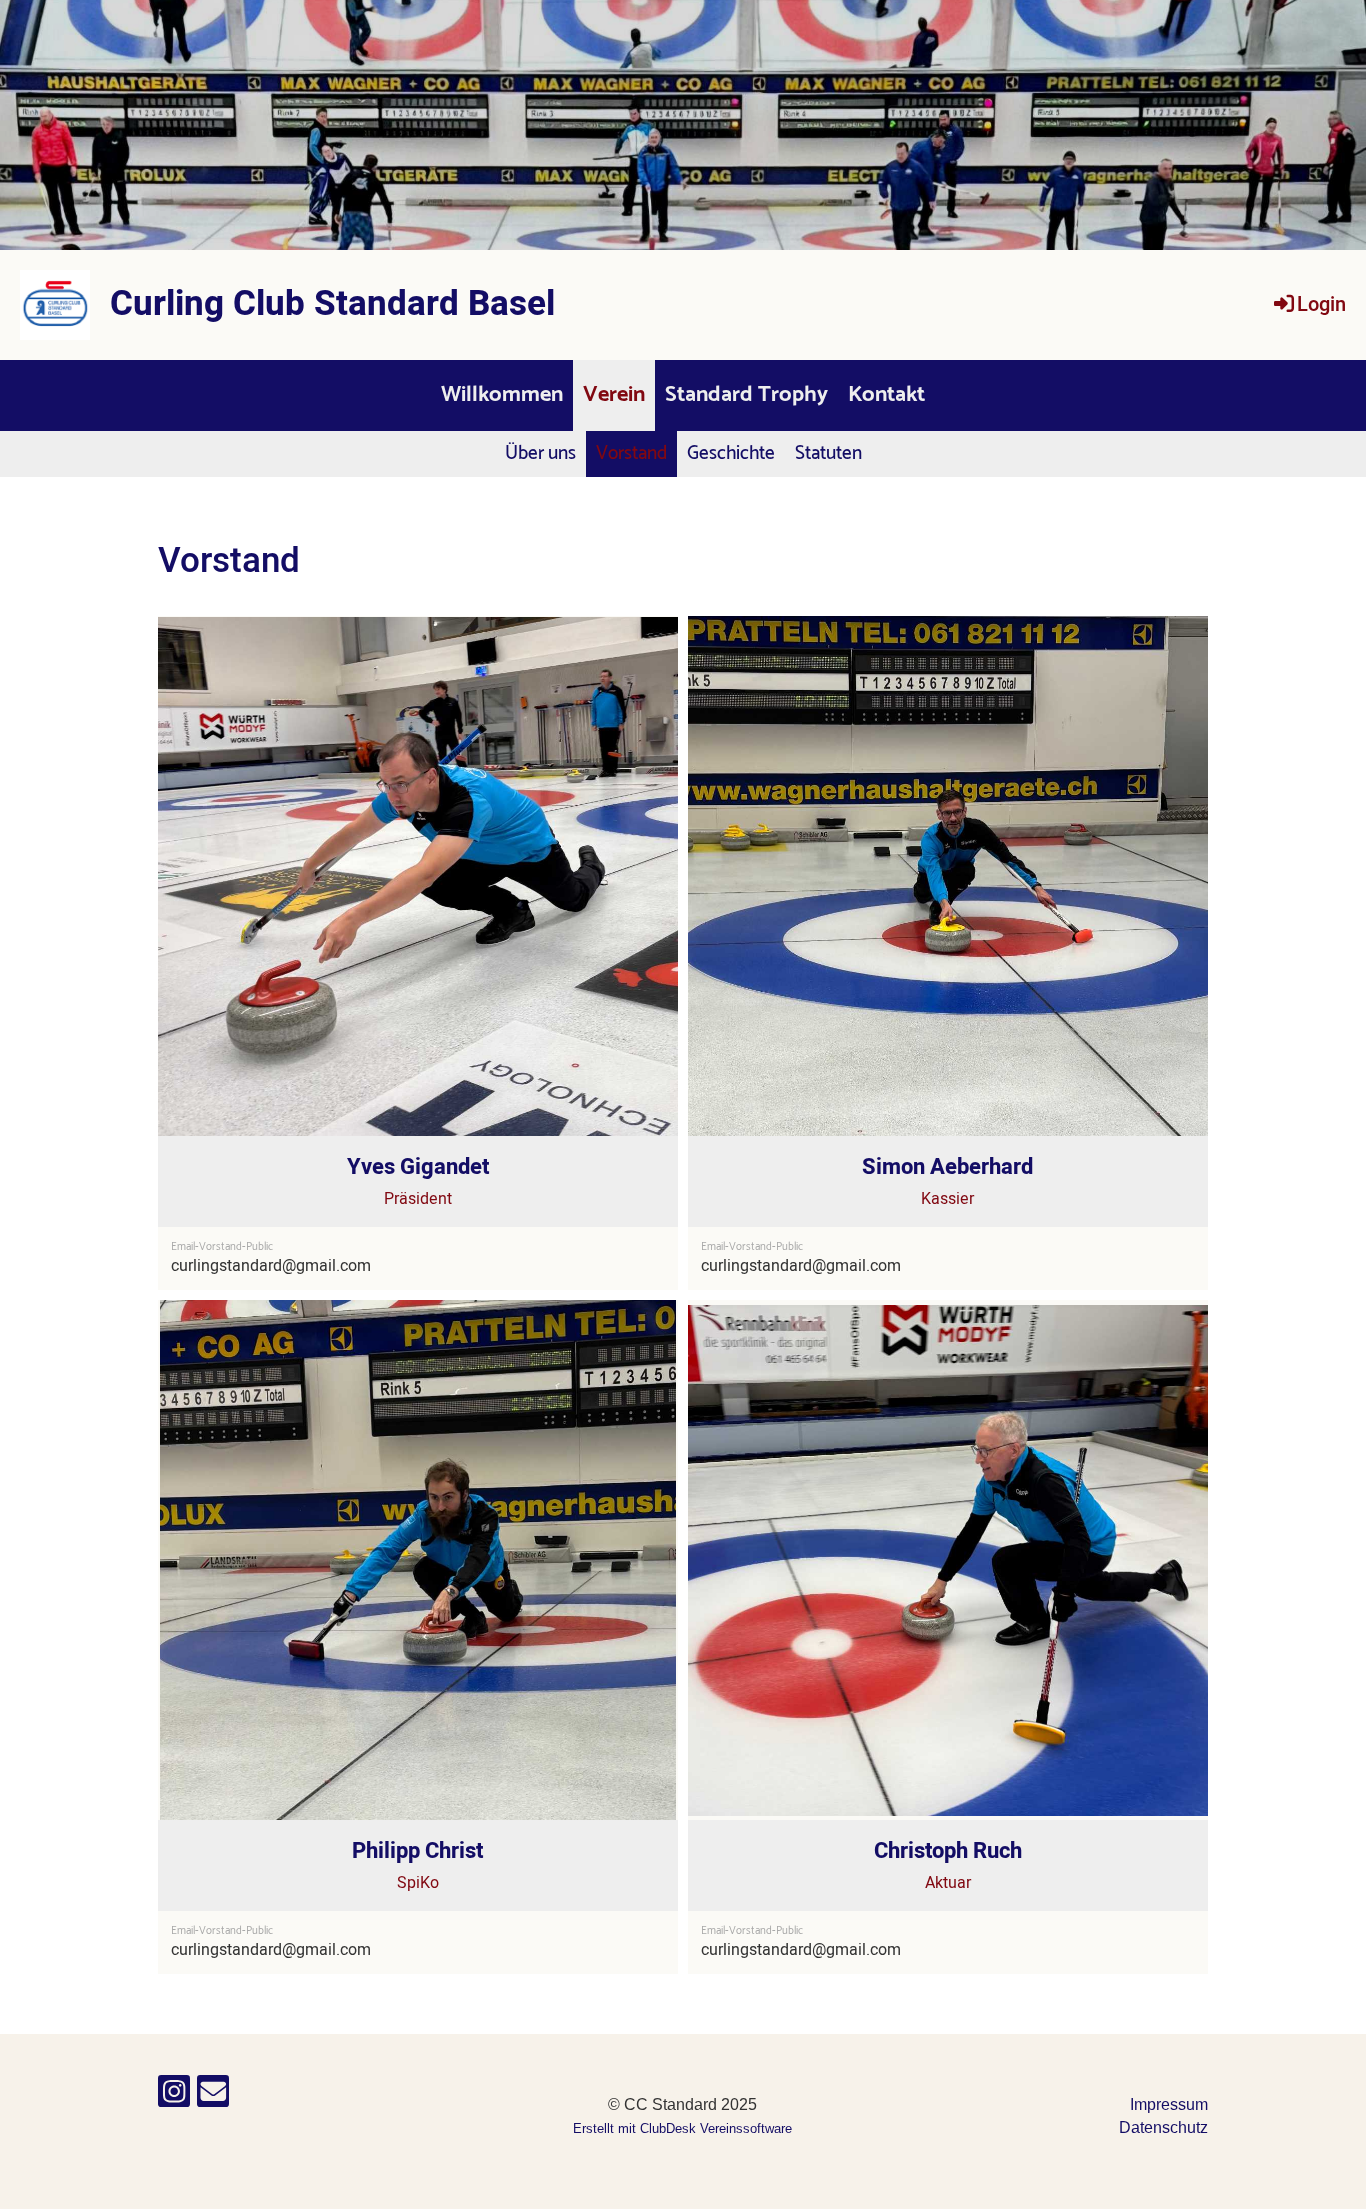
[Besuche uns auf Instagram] (174, 2096)
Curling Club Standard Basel (332, 304)
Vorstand (631, 453)
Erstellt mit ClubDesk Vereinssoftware (682, 2128)
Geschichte (731, 453)
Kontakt (886, 395)
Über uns (540, 453)
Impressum (1169, 2104)
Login (1321, 304)
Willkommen (502, 395)
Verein (614, 395)
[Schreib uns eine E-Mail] (213, 2096)
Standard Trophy (746, 395)
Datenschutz (1163, 2127)
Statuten (828, 453)
